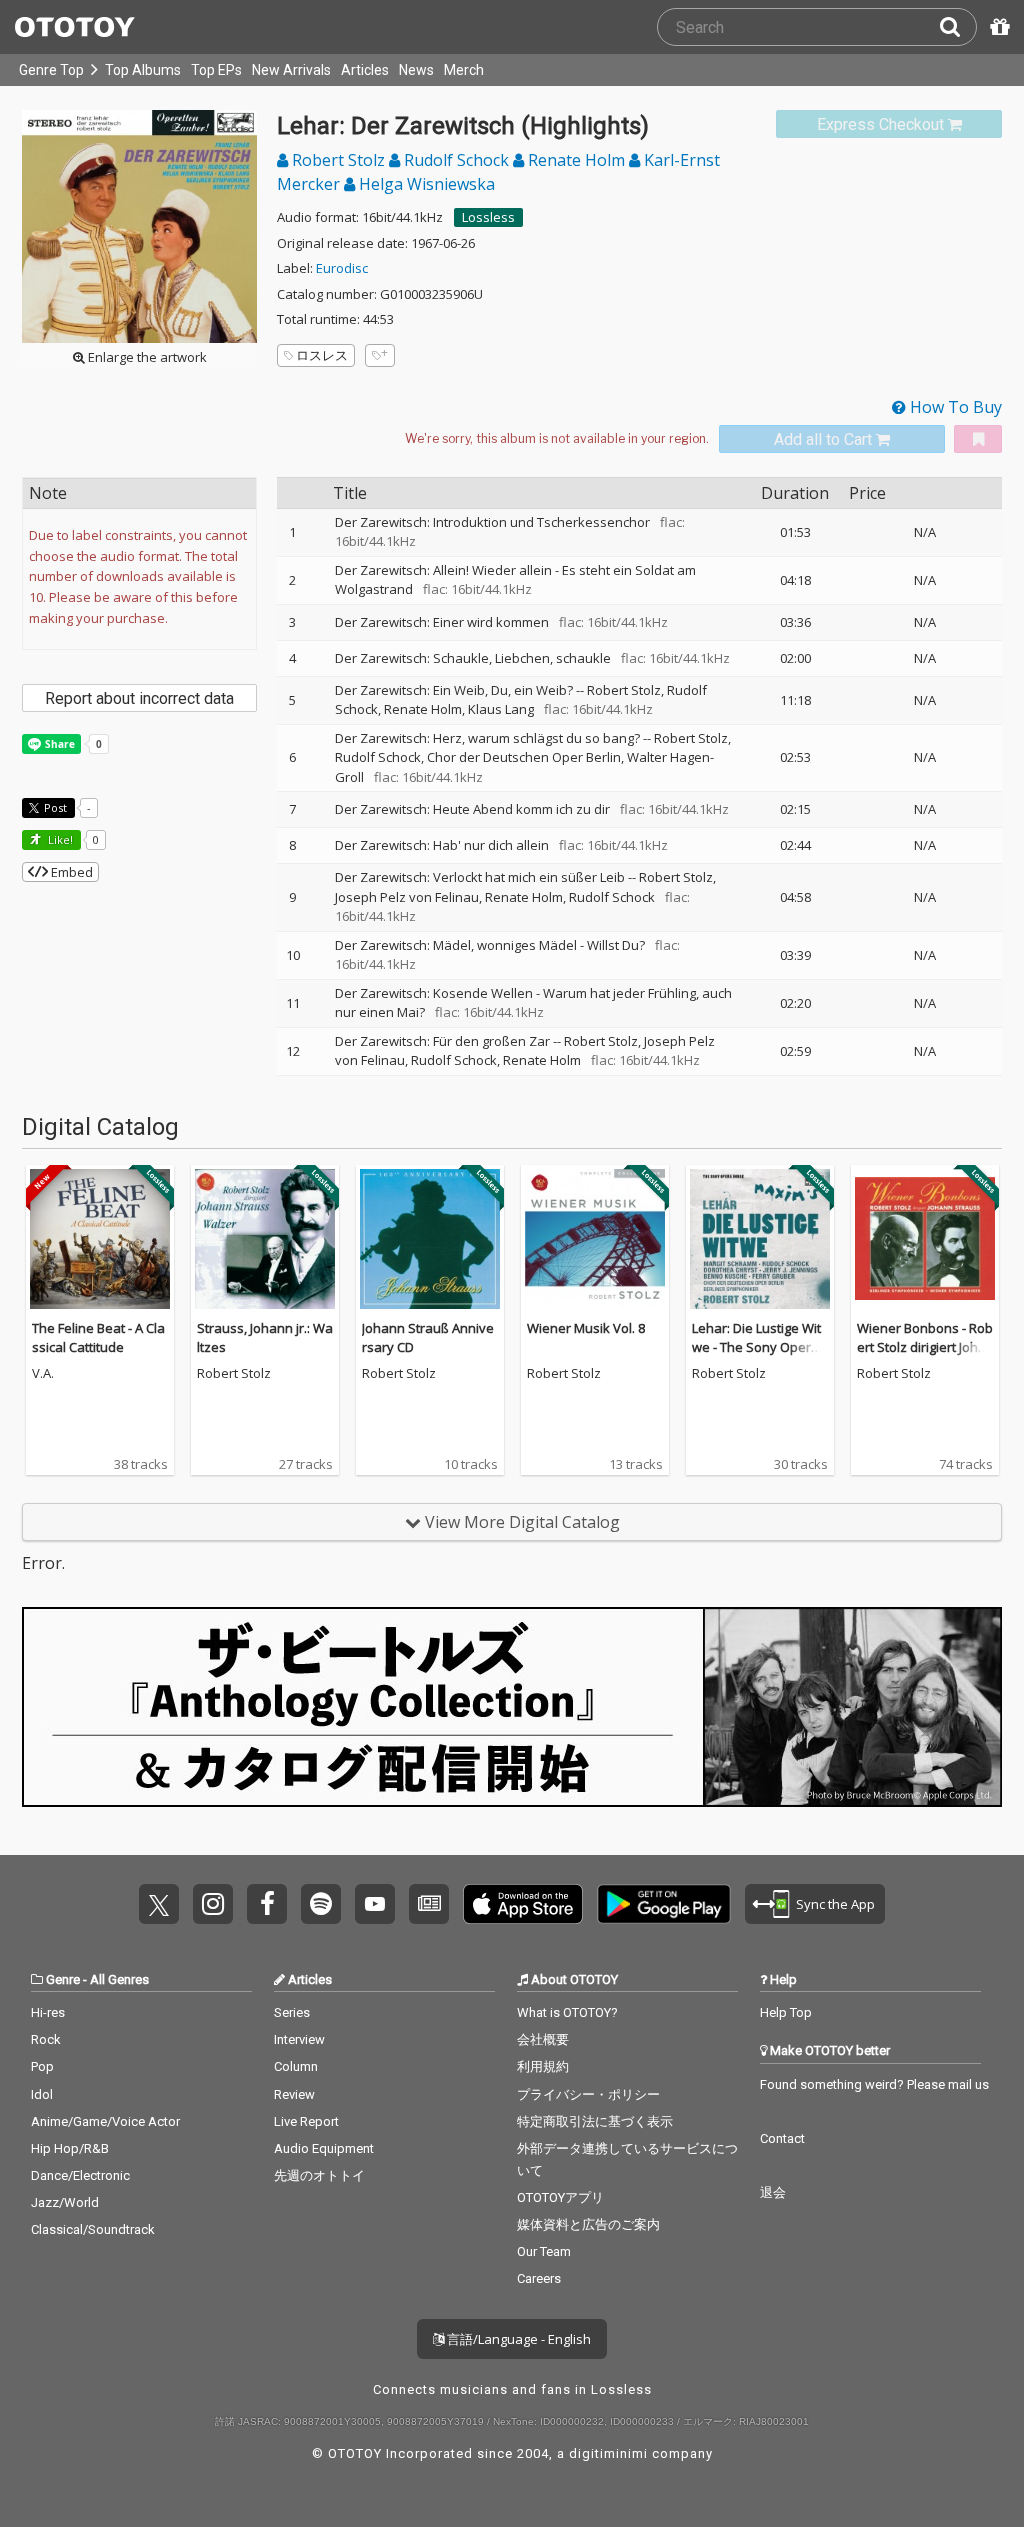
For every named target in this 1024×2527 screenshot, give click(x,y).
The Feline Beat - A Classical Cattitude (98, 1338)
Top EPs (216, 70)
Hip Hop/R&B (70, 2148)
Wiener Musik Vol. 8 (586, 1328)
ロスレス (322, 355)
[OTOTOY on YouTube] (375, 1904)
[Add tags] (380, 355)
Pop (42, 2066)
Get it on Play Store (664, 1904)
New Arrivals (291, 70)
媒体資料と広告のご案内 (588, 2224)
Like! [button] (59, 839)
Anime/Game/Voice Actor (105, 2121)
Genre (63, 1979)
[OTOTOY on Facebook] (267, 1904)
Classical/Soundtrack (93, 2229)
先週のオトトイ (319, 2175)
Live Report (306, 2121)
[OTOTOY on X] (159, 1904)
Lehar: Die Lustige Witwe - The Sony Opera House (756, 1347)
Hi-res (48, 2012)
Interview (299, 2039)
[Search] (958, 27)
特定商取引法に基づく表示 (595, 2121)
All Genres (119, 1979)
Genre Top (51, 70)
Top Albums (143, 70)
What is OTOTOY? (567, 2012)
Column (296, 2066)
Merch (464, 70)
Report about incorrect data (139, 698)
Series (292, 2012)
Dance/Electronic (80, 2175)
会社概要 (543, 2039)
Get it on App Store (523, 1904)
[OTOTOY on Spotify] (321, 1904)
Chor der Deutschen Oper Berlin (524, 757)
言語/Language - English (517, 2339)
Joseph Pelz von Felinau (407, 897)
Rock (46, 2039)
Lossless (488, 217)
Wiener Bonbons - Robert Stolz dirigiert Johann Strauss (925, 1347)
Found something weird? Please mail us (874, 2084)
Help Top (786, 2012)
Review (294, 2094)
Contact (782, 2138)
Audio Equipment (324, 2148)
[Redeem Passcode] (997, 27)
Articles (365, 70)
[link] (889, 124)
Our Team (544, 2251)
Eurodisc (342, 268)
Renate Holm (576, 160)
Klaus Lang (501, 709)
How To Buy (954, 407)
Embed (70, 872)
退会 (773, 2192)
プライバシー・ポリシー (588, 2094)
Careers (539, 2278)
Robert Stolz (338, 160)
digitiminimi (608, 2453)
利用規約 (543, 2066)
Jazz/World (65, 2202)
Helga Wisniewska (425, 184)
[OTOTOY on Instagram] (213, 1904)
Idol (42, 2094)
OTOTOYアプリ (560, 2197)
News (416, 70)
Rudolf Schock (456, 160)
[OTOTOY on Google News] (429, 1904)
